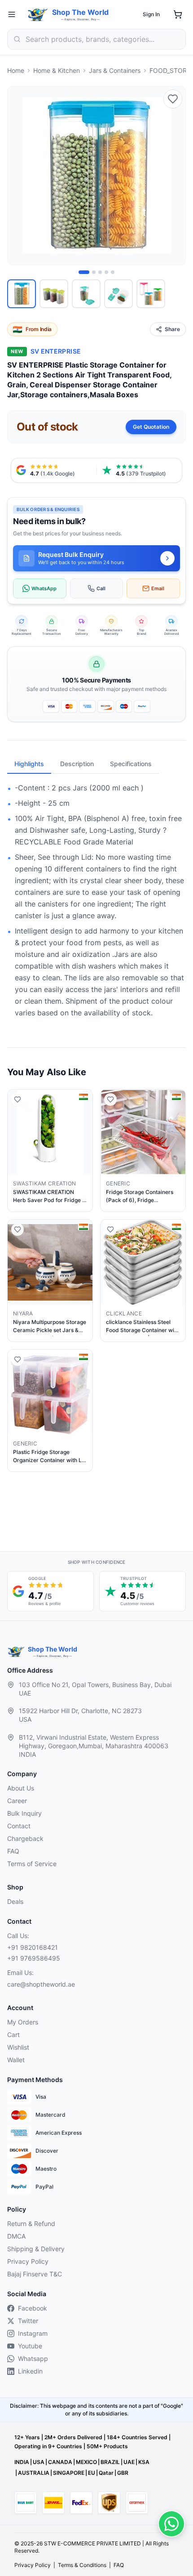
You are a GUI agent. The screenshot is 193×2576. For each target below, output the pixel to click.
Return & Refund (31, 2224)
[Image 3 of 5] (100, 272)
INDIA (22, 2462)
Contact (19, 1826)
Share (172, 329)
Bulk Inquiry (24, 1813)
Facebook (33, 2308)
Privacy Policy (28, 2261)
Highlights (29, 764)
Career (17, 1801)
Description (77, 764)
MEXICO (86, 2462)
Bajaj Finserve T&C (35, 2274)
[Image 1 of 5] (84, 272)
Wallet (16, 2060)
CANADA (60, 2462)
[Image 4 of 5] (106, 272)
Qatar (106, 2473)
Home (16, 70)
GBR (123, 2473)
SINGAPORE (69, 2473)
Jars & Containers (115, 70)
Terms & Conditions (82, 2565)
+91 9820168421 (33, 1947)
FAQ (13, 1851)
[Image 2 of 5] (94, 272)
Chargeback (25, 1838)
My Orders (23, 2022)
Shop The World (80, 12)
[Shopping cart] (178, 14)
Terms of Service (32, 1864)
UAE (129, 2462)
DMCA (16, 2236)
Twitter (28, 2321)
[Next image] (174, 175)
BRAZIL (110, 2462)
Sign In (151, 14)
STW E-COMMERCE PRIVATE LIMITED (92, 2543)
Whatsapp (33, 2358)
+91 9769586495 (34, 1958)
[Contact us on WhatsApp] (171, 2524)
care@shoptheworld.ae (41, 1984)
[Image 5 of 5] (113, 272)
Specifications (131, 764)
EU (92, 2473)
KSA (144, 2462)
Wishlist (18, 2047)
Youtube (30, 2346)
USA (39, 2462)
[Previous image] (19, 175)
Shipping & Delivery (36, 2249)
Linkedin (30, 2371)
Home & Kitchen (57, 70)
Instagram (33, 2333)
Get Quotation (151, 427)
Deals (15, 1901)
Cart (13, 2035)
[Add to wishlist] (173, 99)
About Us (21, 1788)
